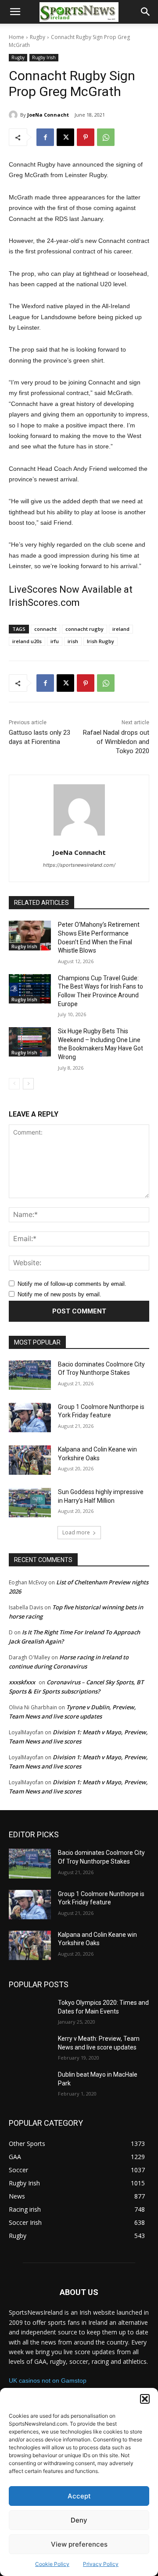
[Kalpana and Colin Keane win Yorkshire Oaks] (30, 1460)
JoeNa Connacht (48, 115)
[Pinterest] (86, 137)
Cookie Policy (52, 2564)
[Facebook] (45, 137)
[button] (145, 2399)
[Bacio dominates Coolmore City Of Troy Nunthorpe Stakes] (30, 1375)
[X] (65, 137)
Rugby (38, 37)
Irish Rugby (101, 641)
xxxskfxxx (22, 1682)
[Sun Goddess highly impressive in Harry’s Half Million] (30, 1503)
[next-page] (28, 1084)
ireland (121, 629)
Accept (79, 2496)
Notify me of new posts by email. (59, 1294)
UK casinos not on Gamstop (48, 2380)
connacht (45, 629)
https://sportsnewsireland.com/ (79, 865)
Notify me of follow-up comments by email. (72, 1284)
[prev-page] (14, 1084)
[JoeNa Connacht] (14, 115)
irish (73, 641)
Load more (76, 1532)
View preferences (79, 2544)
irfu (55, 641)
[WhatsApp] (106, 137)
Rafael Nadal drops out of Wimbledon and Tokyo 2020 (116, 742)
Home (16, 37)
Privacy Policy (101, 2564)
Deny (79, 2520)
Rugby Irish (44, 57)
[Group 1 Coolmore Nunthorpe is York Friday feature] (30, 1418)
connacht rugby (84, 629)
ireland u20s (27, 641)
